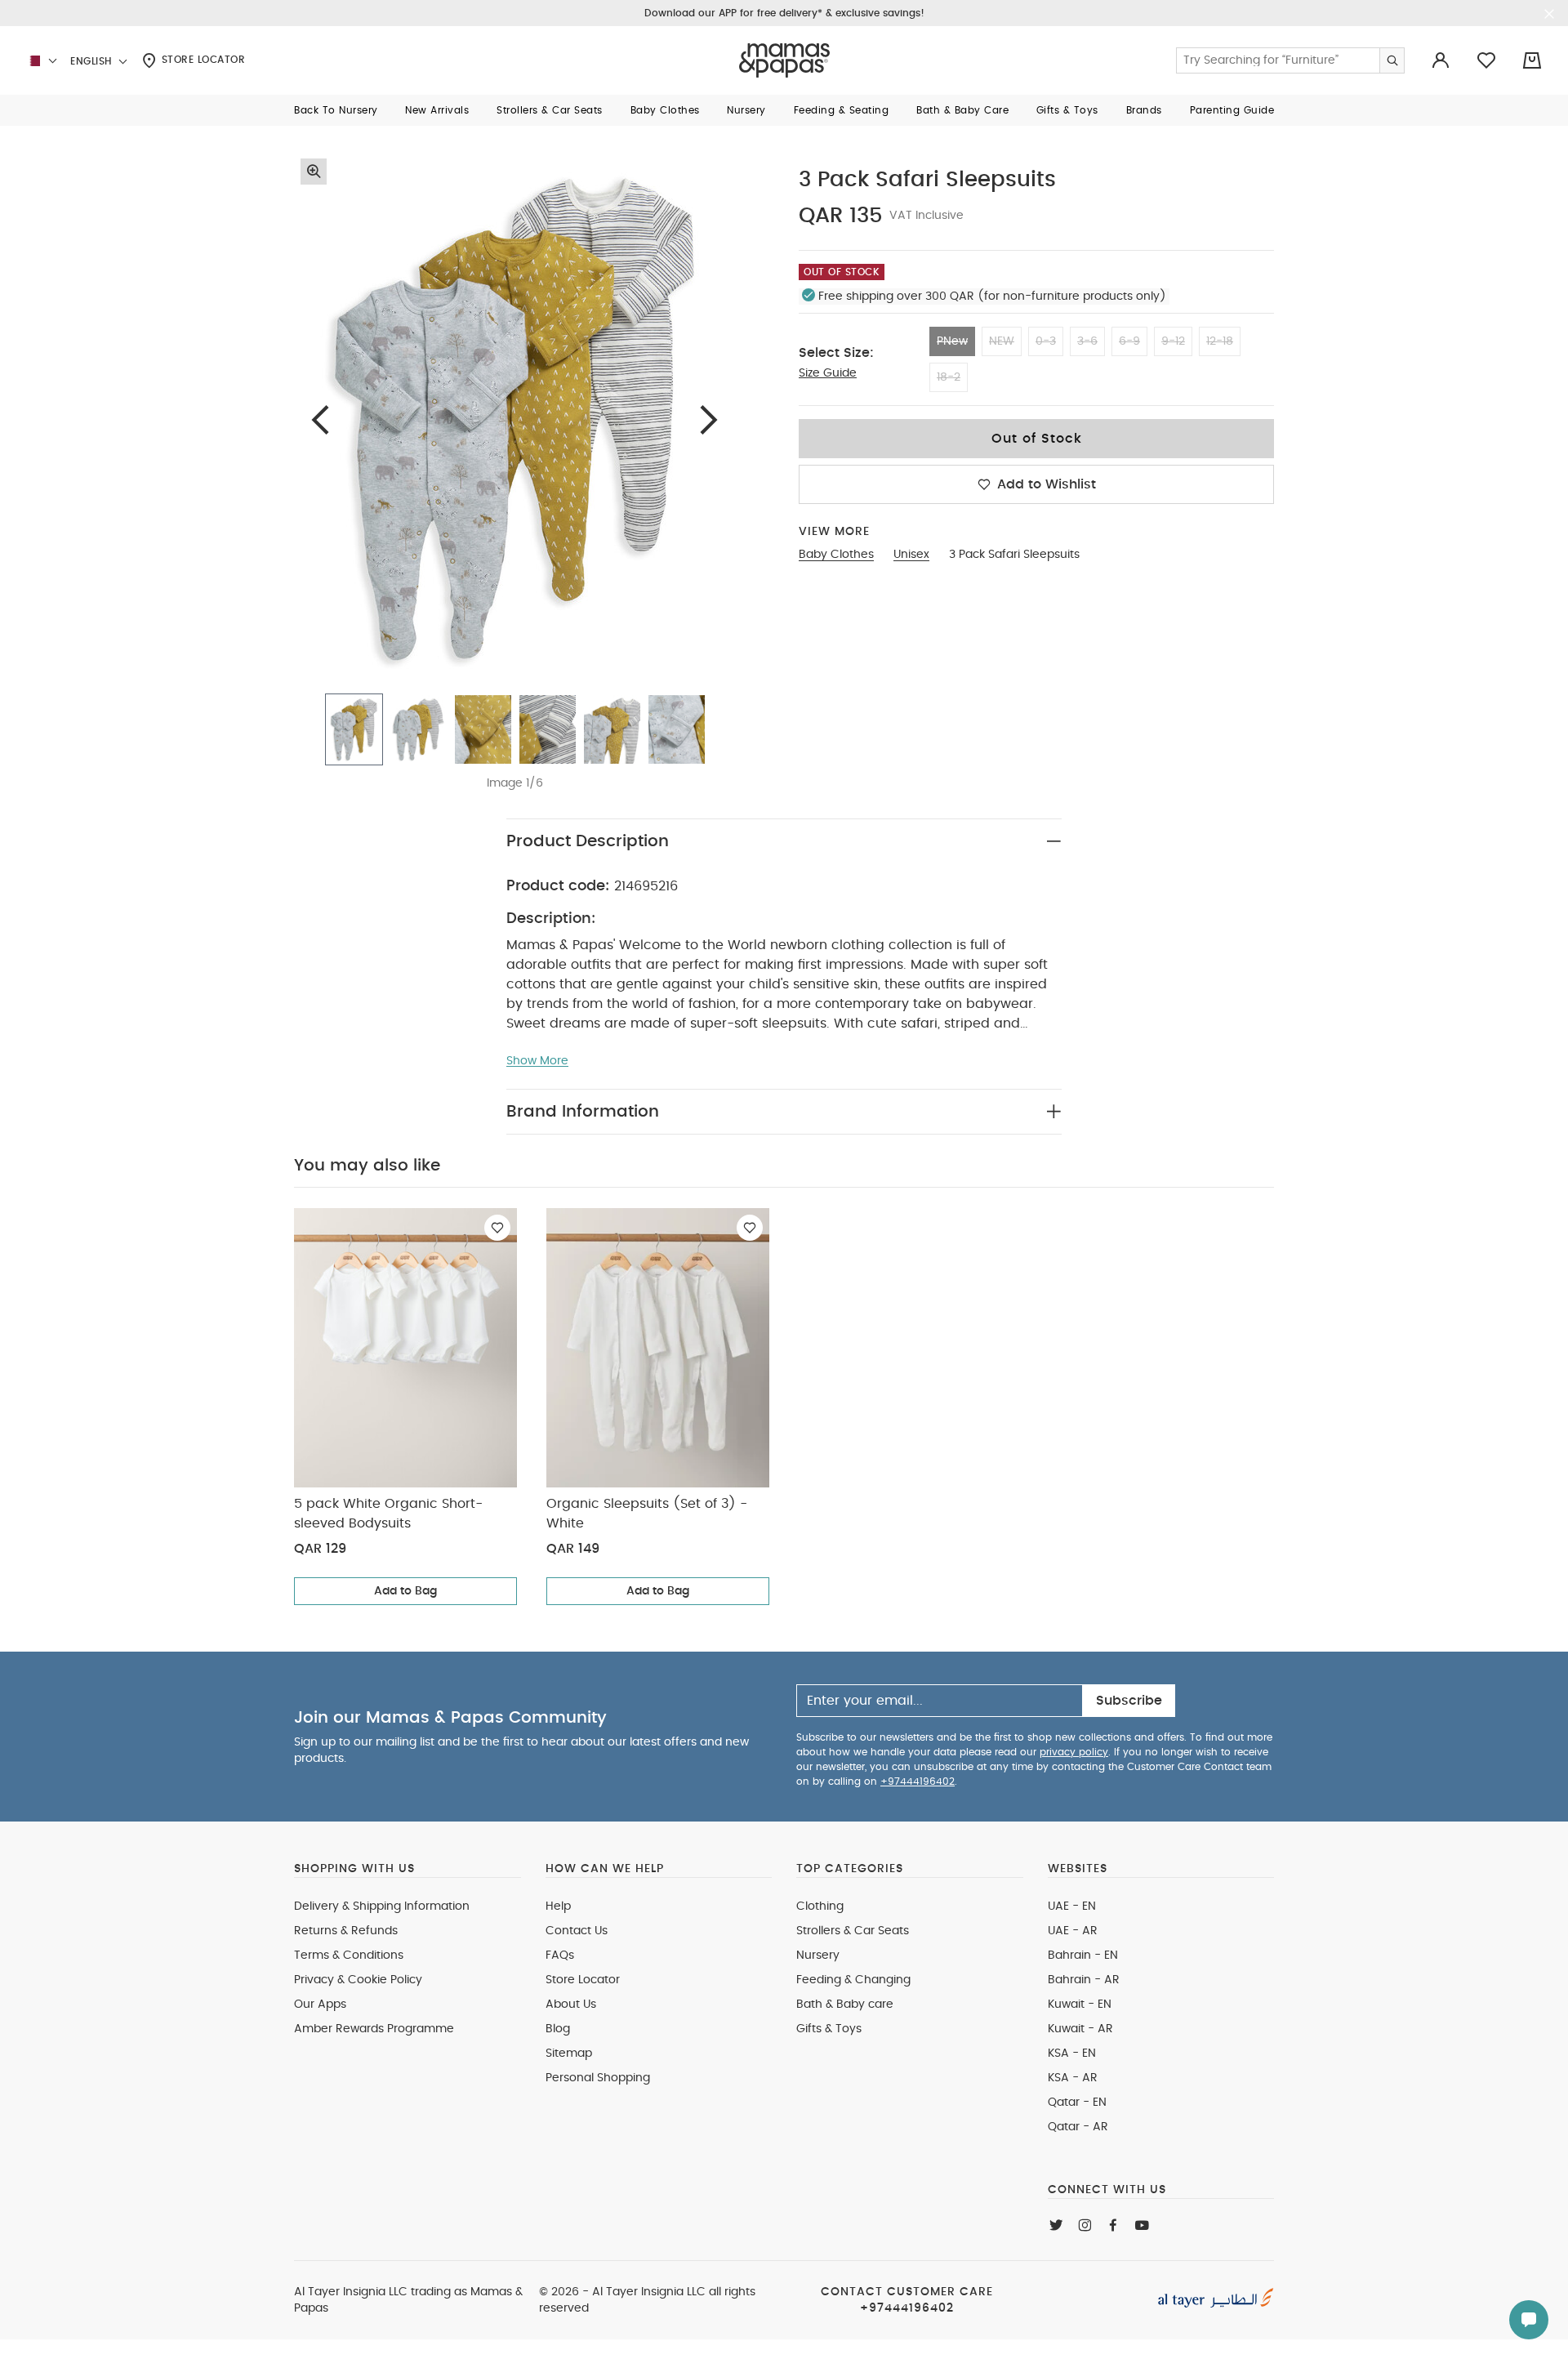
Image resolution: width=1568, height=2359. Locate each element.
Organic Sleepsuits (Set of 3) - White (647, 1514)
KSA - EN (1072, 2054)
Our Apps (320, 2004)
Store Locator (201, 60)
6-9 (1129, 341)
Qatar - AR (1078, 2127)
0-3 (1046, 341)
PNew (952, 341)
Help (558, 1906)
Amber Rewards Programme (374, 2029)
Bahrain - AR (1084, 1980)
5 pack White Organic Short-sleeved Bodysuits (388, 1514)
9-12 (1173, 341)
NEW (1002, 341)
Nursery (818, 1955)
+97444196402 (918, 1782)
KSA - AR (1073, 2078)
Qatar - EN (1077, 2103)
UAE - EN (1072, 1906)
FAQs (560, 1955)
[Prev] (320, 419)
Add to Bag (405, 1591)
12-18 (1220, 341)
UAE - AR (1073, 1931)
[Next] (709, 419)
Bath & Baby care (845, 2004)
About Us (571, 2004)
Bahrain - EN (1083, 1955)
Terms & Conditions (349, 1955)
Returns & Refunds (346, 1931)
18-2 (949, 377)
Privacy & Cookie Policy (358, 1980)
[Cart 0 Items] (1532, 60)
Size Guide (828, 373)
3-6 (1087, 341)
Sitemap (569, 2054)
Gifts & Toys (829, 2029)
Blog (558, 2029)
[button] (336, 110)
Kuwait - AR (1080, 2029)
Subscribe (1129, 1701)
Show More (537, 1061)
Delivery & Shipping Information (382, 1906)
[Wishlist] (497, 1228)
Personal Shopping (598, 2078)
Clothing (820, 1906)
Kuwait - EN (1080, 2004)
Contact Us (577, 1931)
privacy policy (1074, 1752)
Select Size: (836, 353)
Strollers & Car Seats (853, 1931)
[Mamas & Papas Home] (784, 60)
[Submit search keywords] (1392, 60)
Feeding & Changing (853, 1980)
